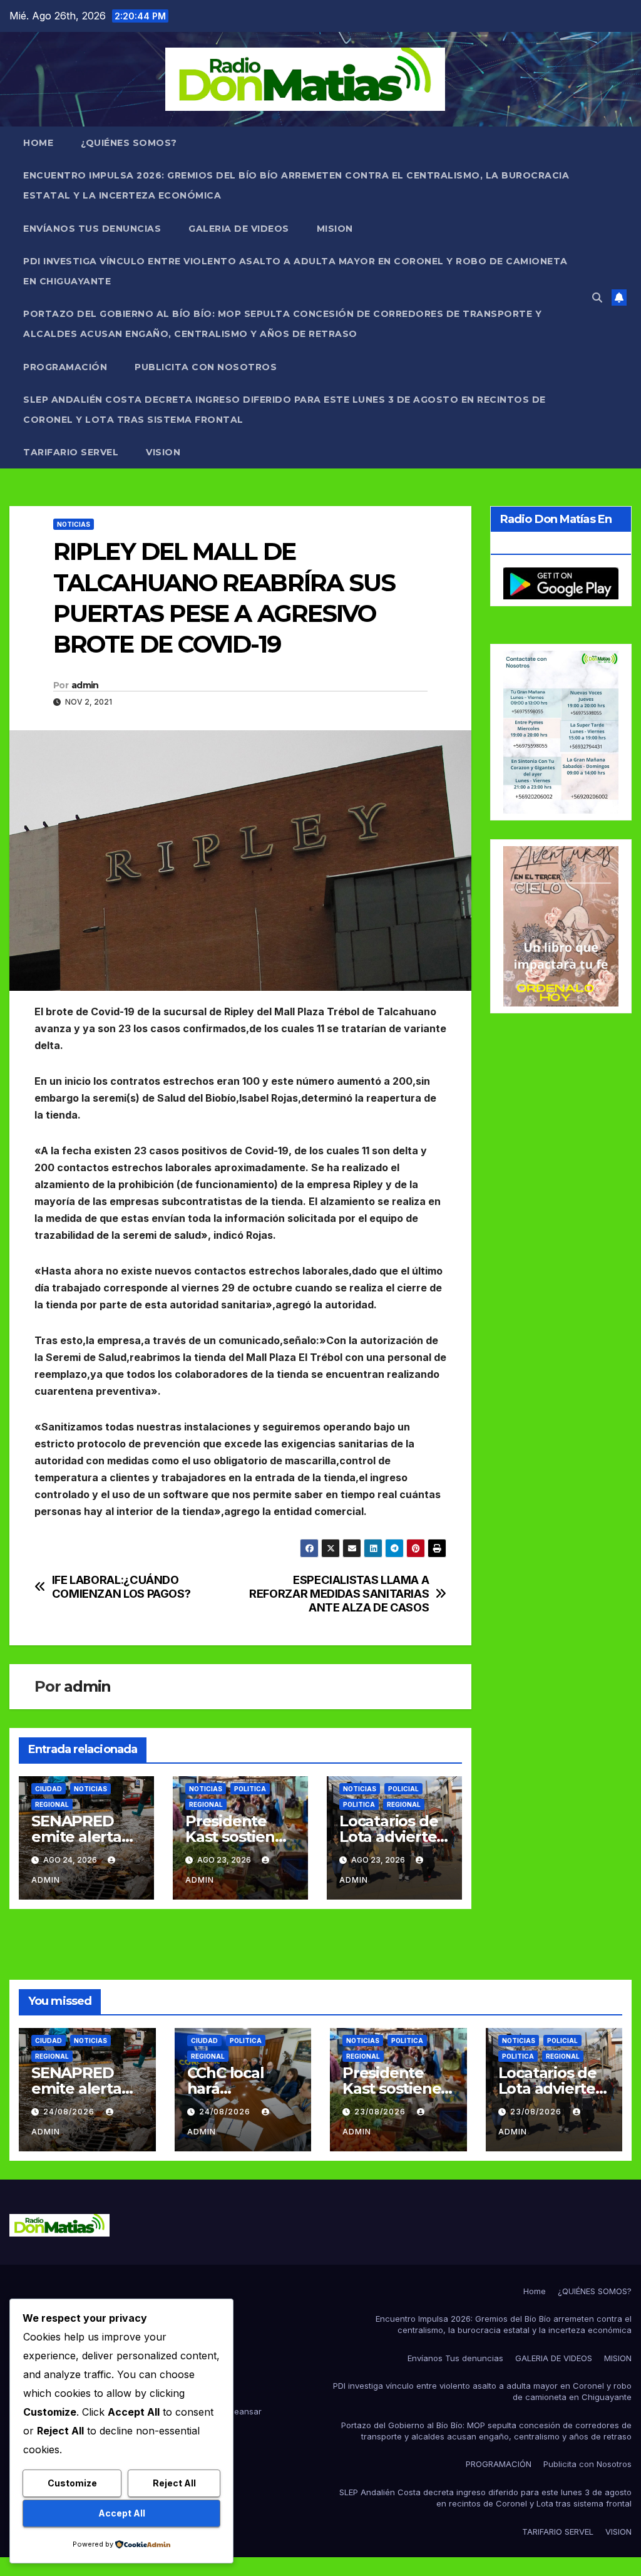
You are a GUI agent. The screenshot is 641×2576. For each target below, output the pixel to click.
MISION (335, 229)
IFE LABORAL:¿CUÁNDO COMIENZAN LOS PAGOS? (121, 1587)
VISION (163, 452)
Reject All (174, 2483)
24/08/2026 (70, 2112)
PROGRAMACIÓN (65, 367)
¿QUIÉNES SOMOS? (129, 143)
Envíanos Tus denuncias (92, 229)
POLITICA (250, 1789)
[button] (597, 297)
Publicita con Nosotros (206, 367)
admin (85, 685)
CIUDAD (49, 1789)
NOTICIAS (74, 524)
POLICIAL (403, 1789)
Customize (72, 2483)
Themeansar (237, 2411)
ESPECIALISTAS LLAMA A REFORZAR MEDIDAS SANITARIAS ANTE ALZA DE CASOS (339, 1594)
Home (38, 143)
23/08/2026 (381, 2112)
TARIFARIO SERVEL (71, 452)
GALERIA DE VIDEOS (239, 229)
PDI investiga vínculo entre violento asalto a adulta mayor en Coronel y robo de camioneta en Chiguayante (295, 271)
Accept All (122, 2513)
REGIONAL (52, 1804)
